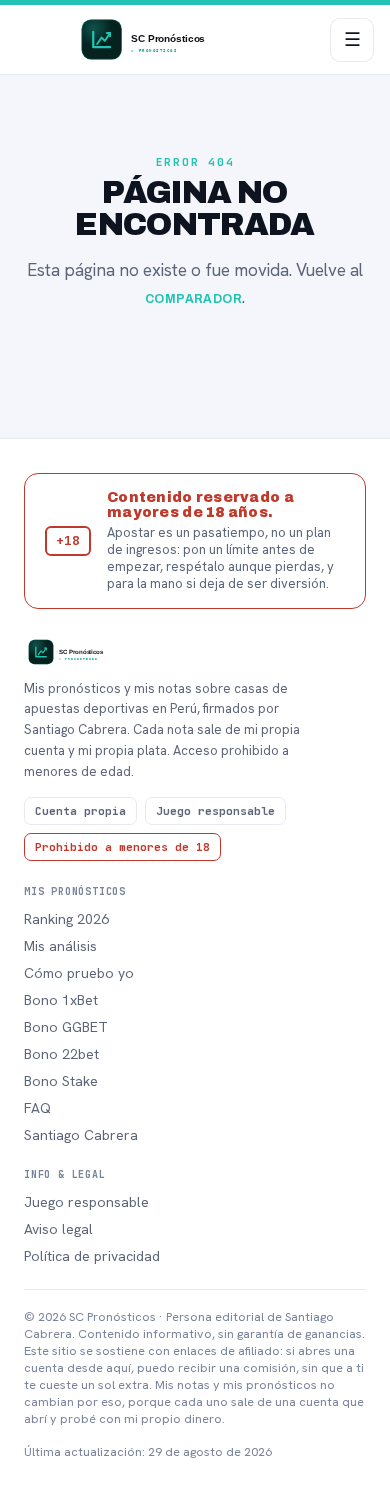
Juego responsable (86, 1202)
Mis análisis (60, 946)
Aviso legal (58, 1229)
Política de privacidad (92, 1256)
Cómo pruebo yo (79, 973)
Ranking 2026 (66, 919)
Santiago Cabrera (81, 1135)
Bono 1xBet (61, 1000)
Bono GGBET (66, 1027)
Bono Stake (61, 1081)
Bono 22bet (61, 1054)
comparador (194, 299)
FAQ (37, 1108)
